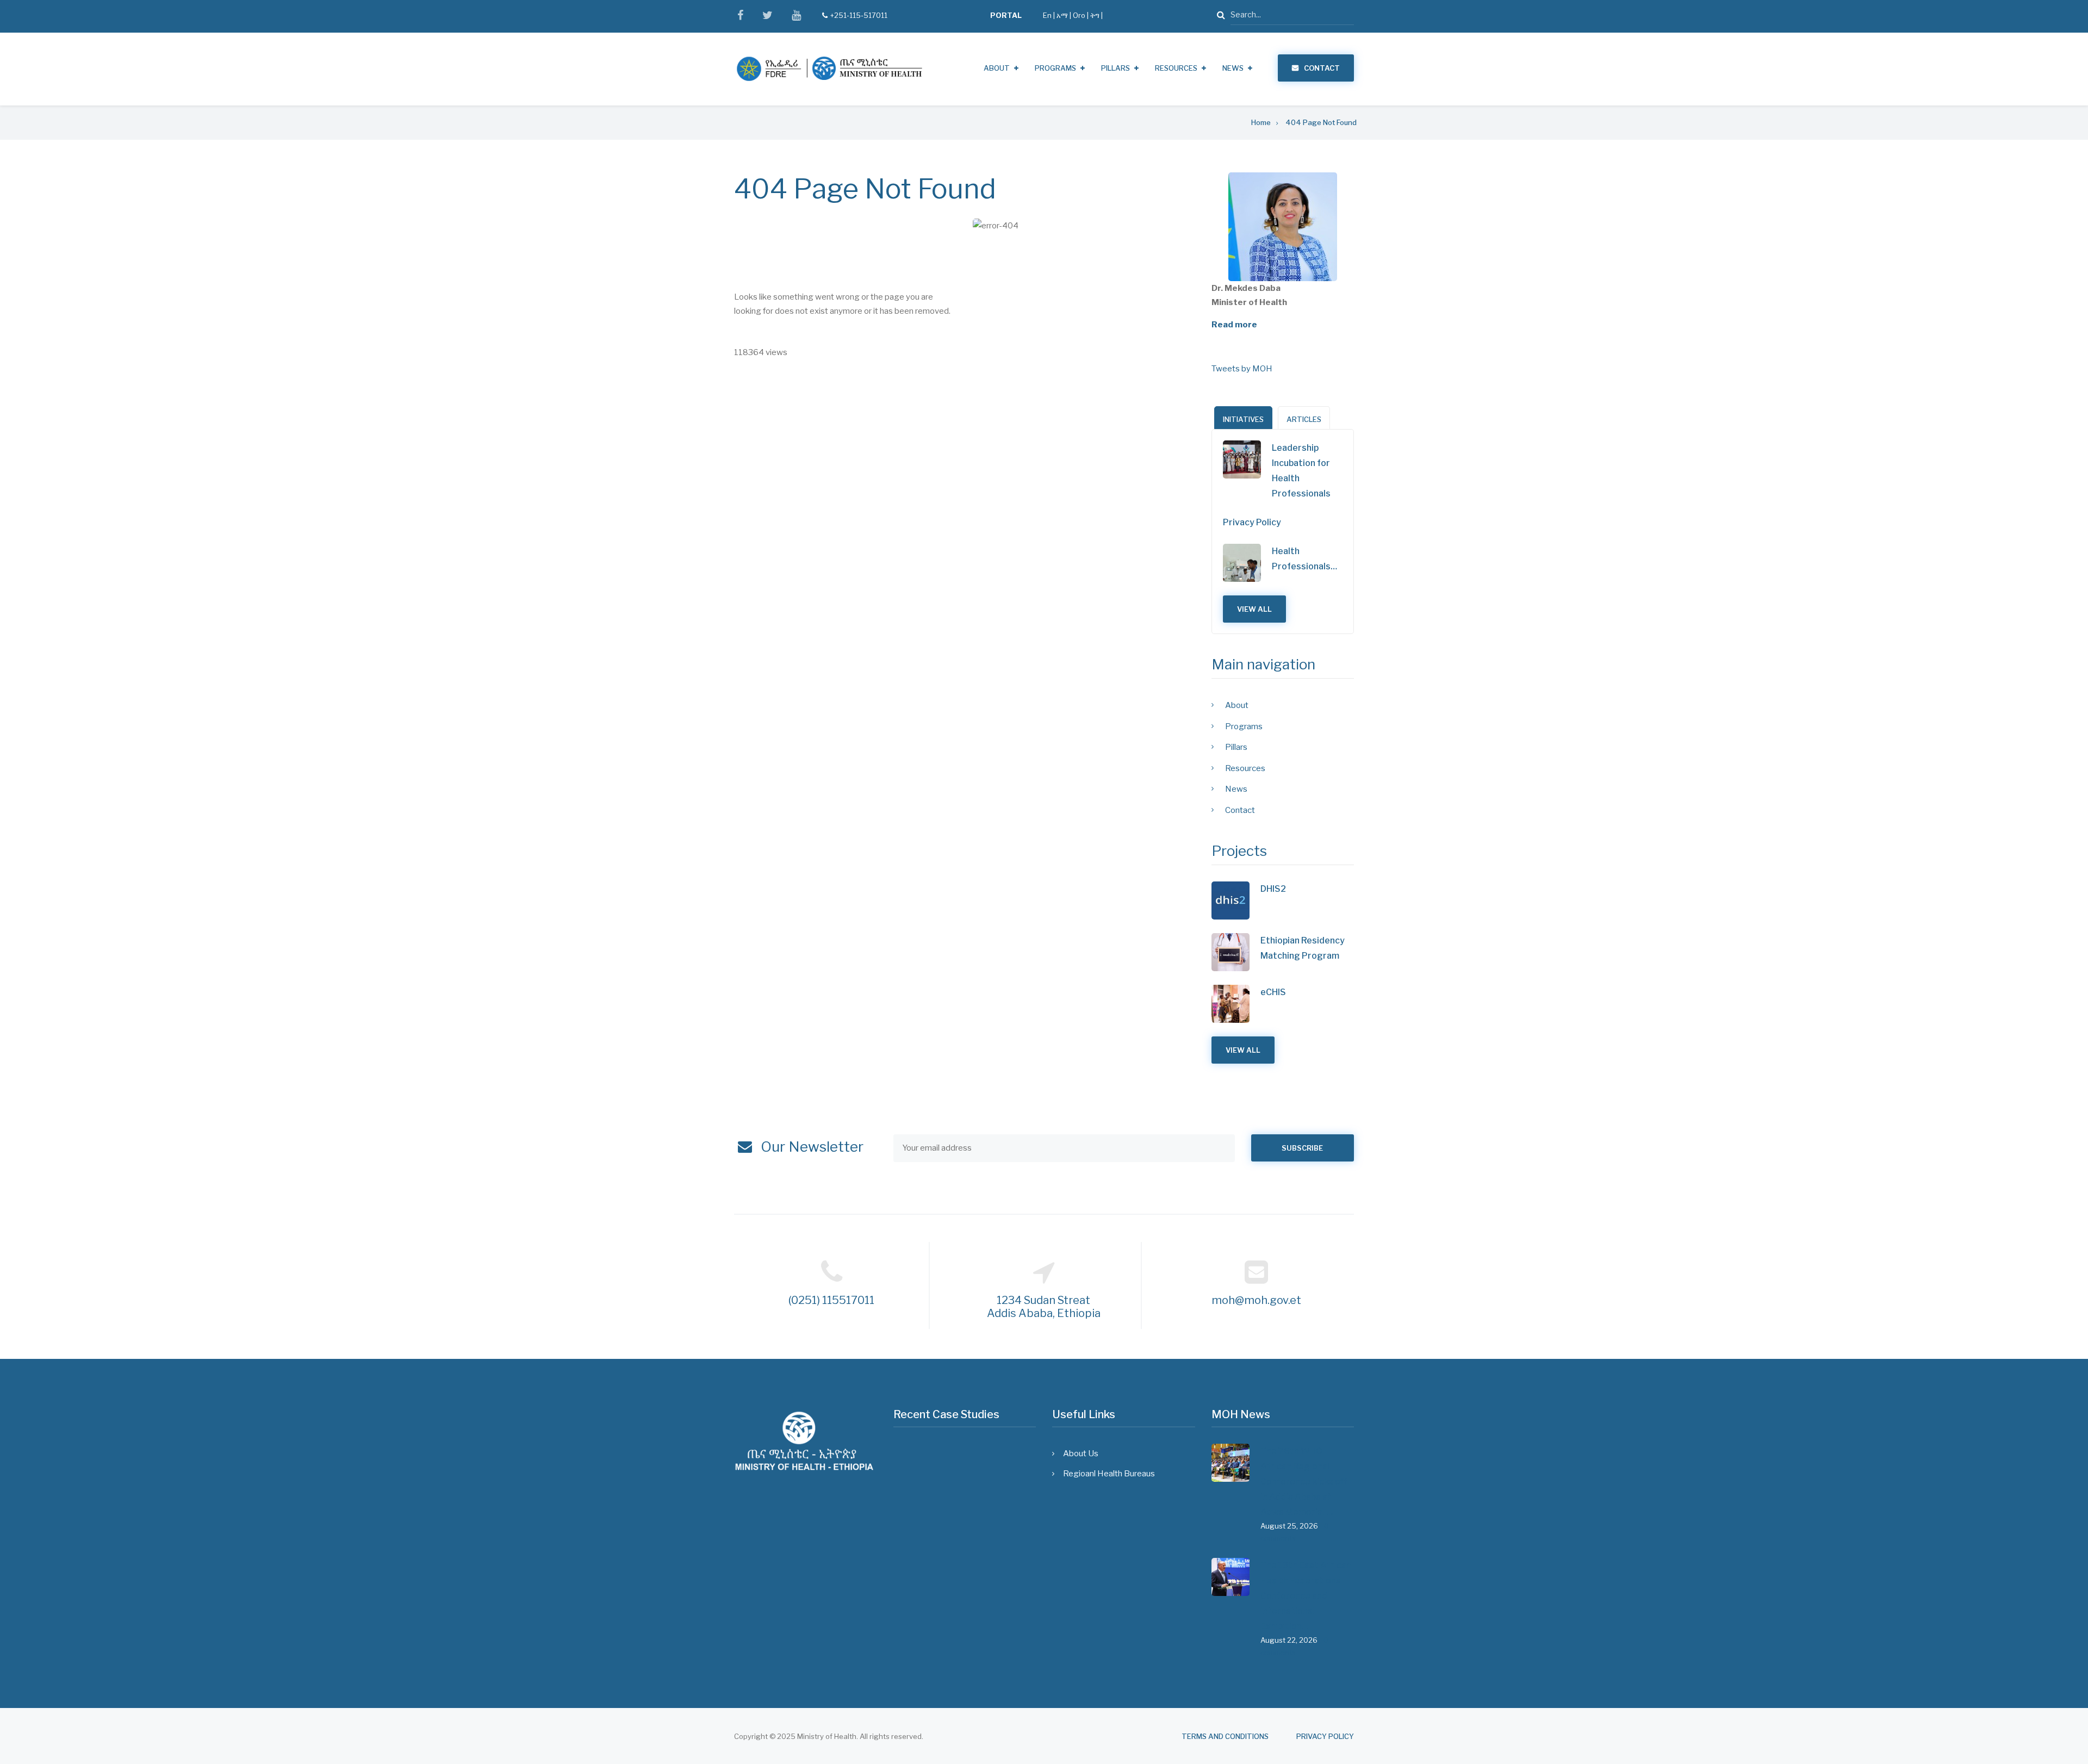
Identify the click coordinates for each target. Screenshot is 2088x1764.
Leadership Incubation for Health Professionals (1301, 471)
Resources (1176, 68)
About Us (1081, 1454)
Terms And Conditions (1225, 1737)
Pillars (1116, 68)
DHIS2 (1273, 889)
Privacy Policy (1252, 522)
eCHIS (1273, 992)
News (1233, 68)
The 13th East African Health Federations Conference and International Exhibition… (1306, 1596)
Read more (1234, 325)
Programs (1055, 68)
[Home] (829, 69)
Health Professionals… (1304, 559)
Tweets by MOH (1242, 369)
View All (1254, 609)
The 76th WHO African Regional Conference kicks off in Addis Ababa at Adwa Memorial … (1304, 1482)
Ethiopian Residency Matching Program (1303, 948)
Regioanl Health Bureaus (1109, 1474)
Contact (1322, 68)
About (997, 68)
